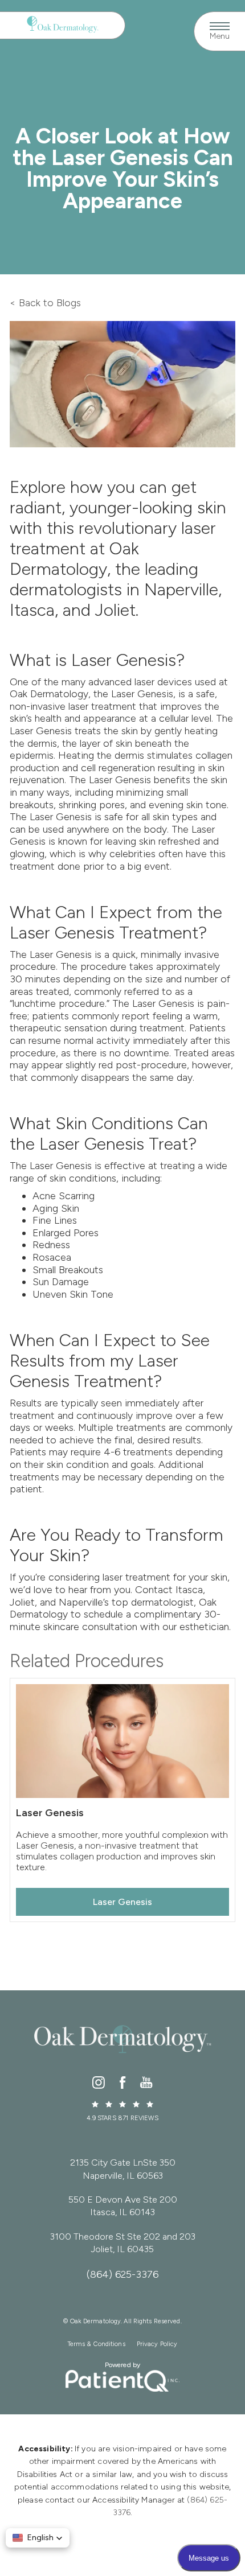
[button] (38, 2538)
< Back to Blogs (45, 303)
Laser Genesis (122, 1902)
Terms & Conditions (97, 2344)
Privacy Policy (157, 2344)
